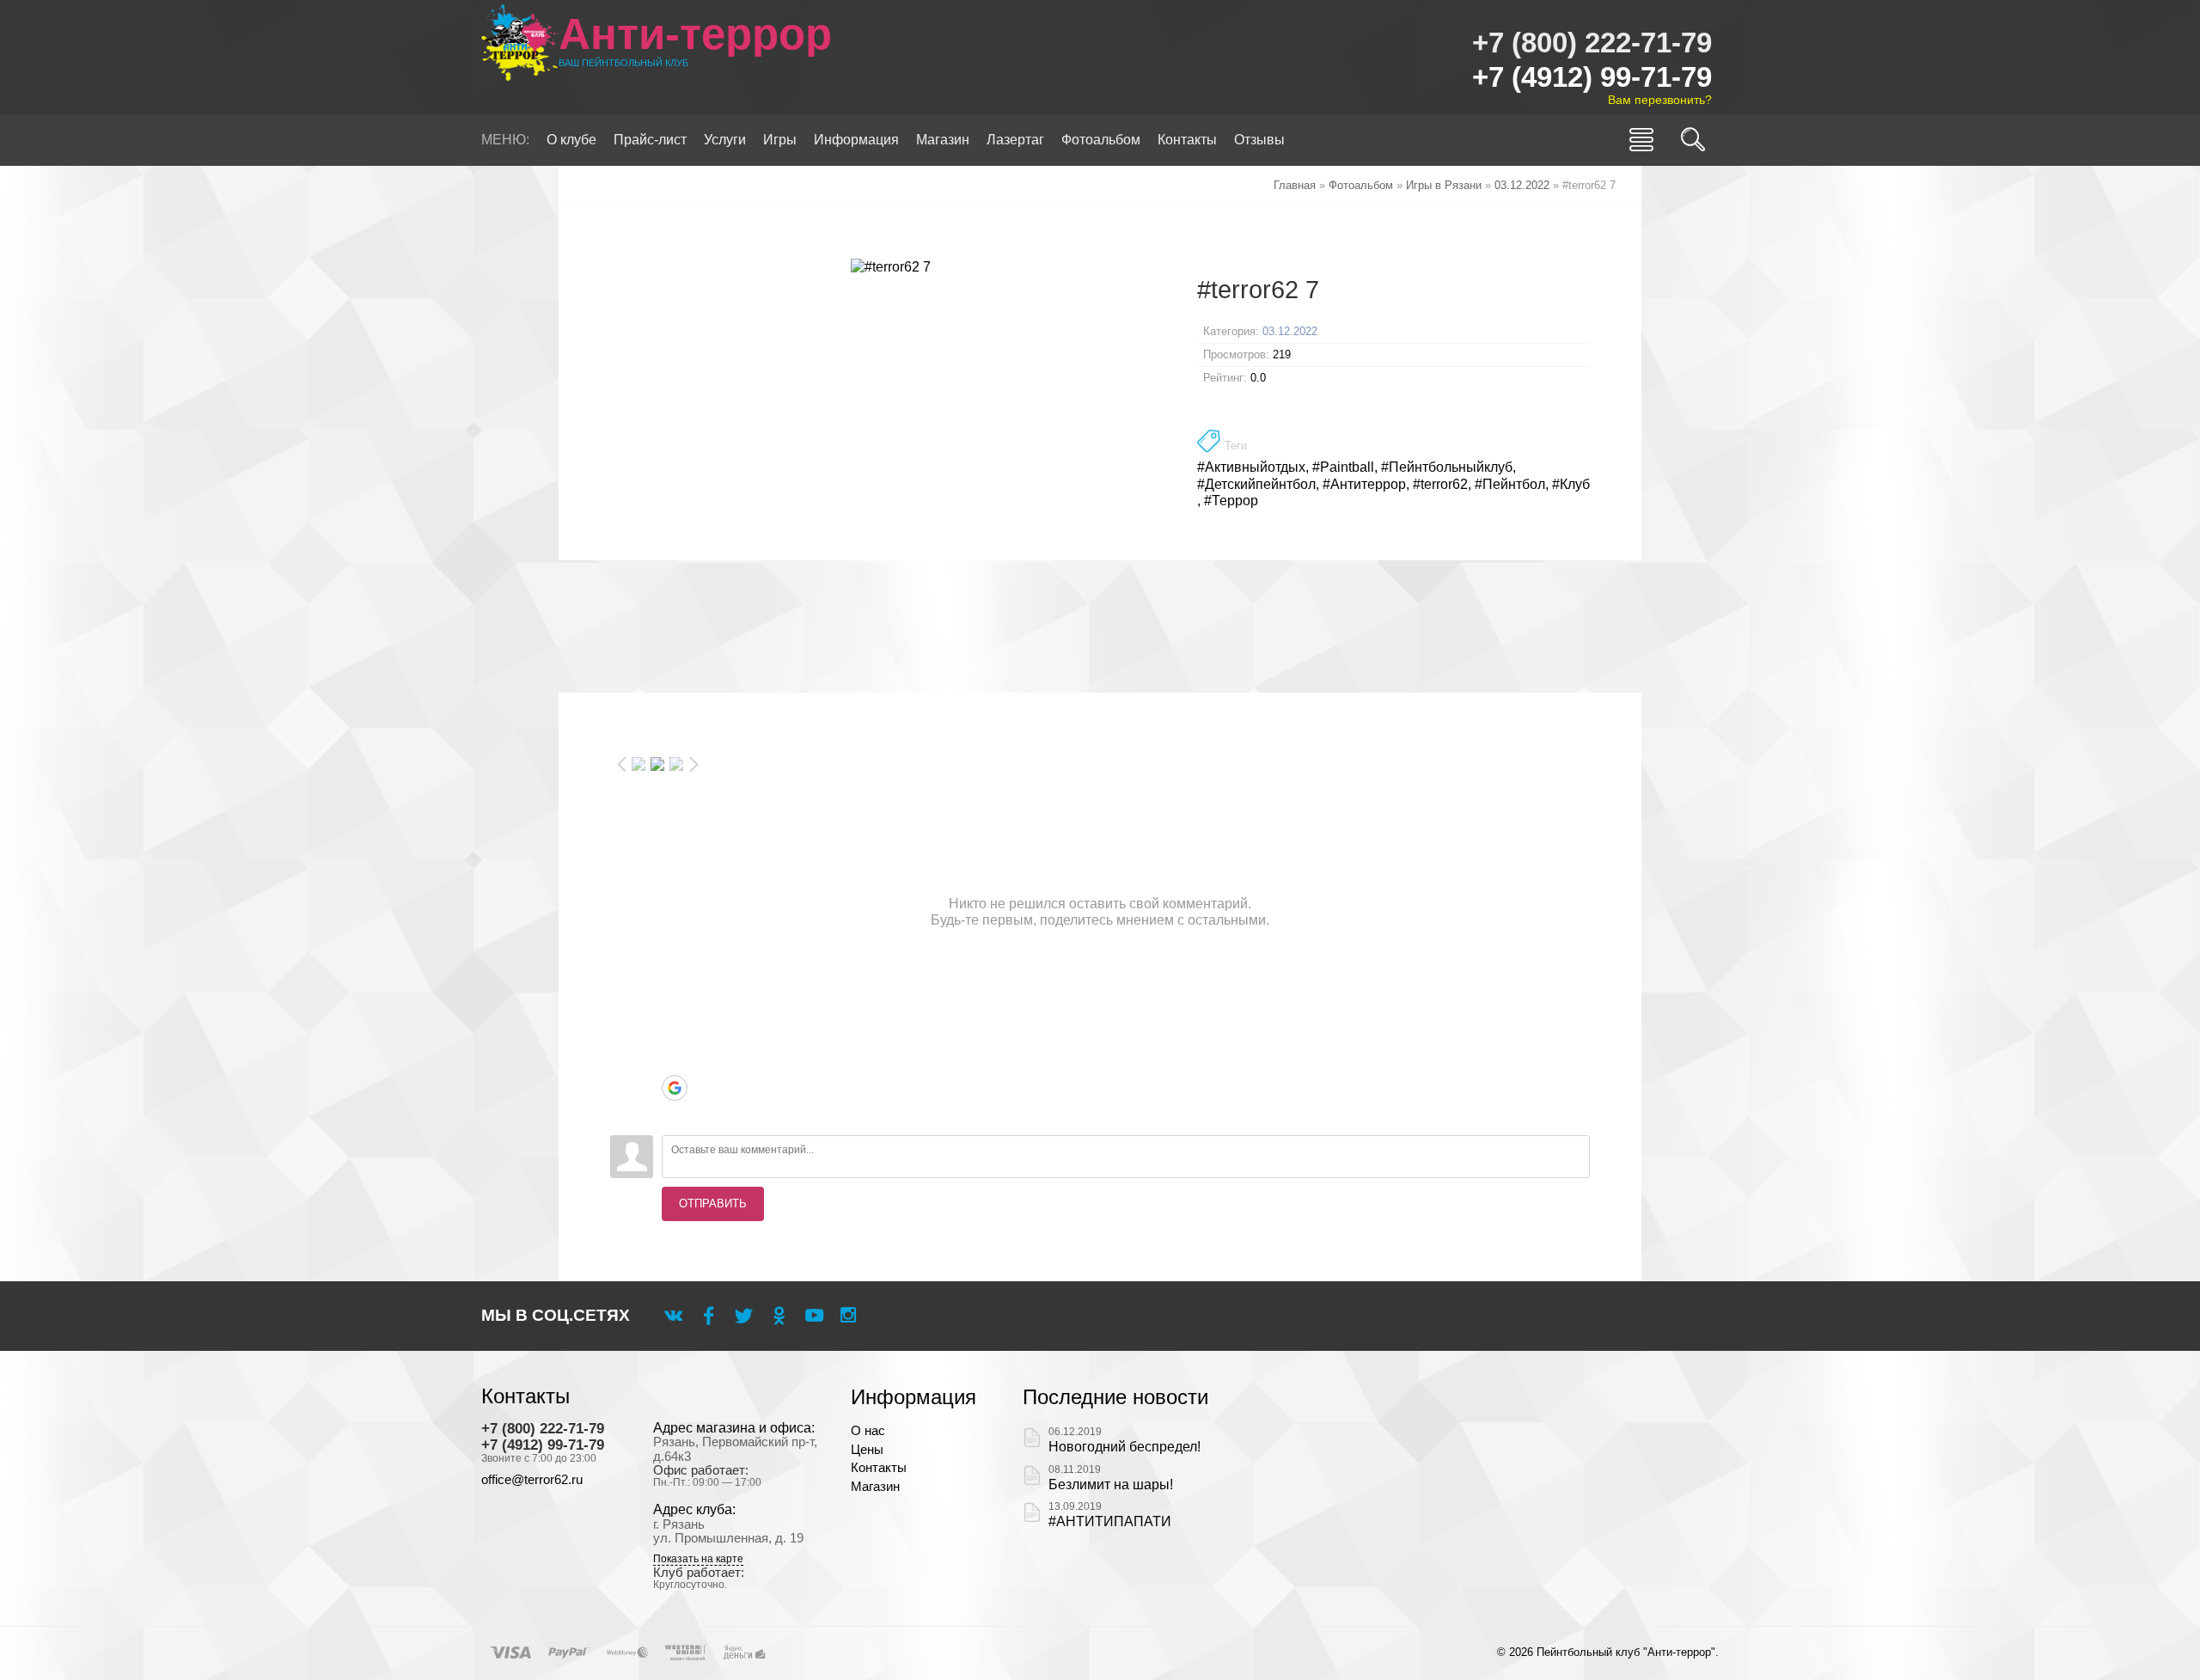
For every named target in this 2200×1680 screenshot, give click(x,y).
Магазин (875, 1487)
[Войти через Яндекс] (675, 1062)
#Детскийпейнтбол (1256, 484)
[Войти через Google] (675, 1088)
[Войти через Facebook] (675, 1036)
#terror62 (1440, 484)
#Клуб (1571, 484)
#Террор (1231, 501)
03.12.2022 (1290, 331)
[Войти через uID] (675, 985)
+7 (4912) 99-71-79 (1592, 77)
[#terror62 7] (891, 266)
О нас (868, 1431)
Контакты (879, 1468)
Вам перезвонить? (1660, 100)
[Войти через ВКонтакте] (675, 1011)
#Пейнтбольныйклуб (1447, 467)
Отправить (713, 1203)
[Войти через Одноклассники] (675, 1114)
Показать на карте (698, 1559)
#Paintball (1343, 467)
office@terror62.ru (532, 1480)
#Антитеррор (1364, 484)
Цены (867, 1450)
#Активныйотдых (1251, 467)
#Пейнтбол (1510, 484)
